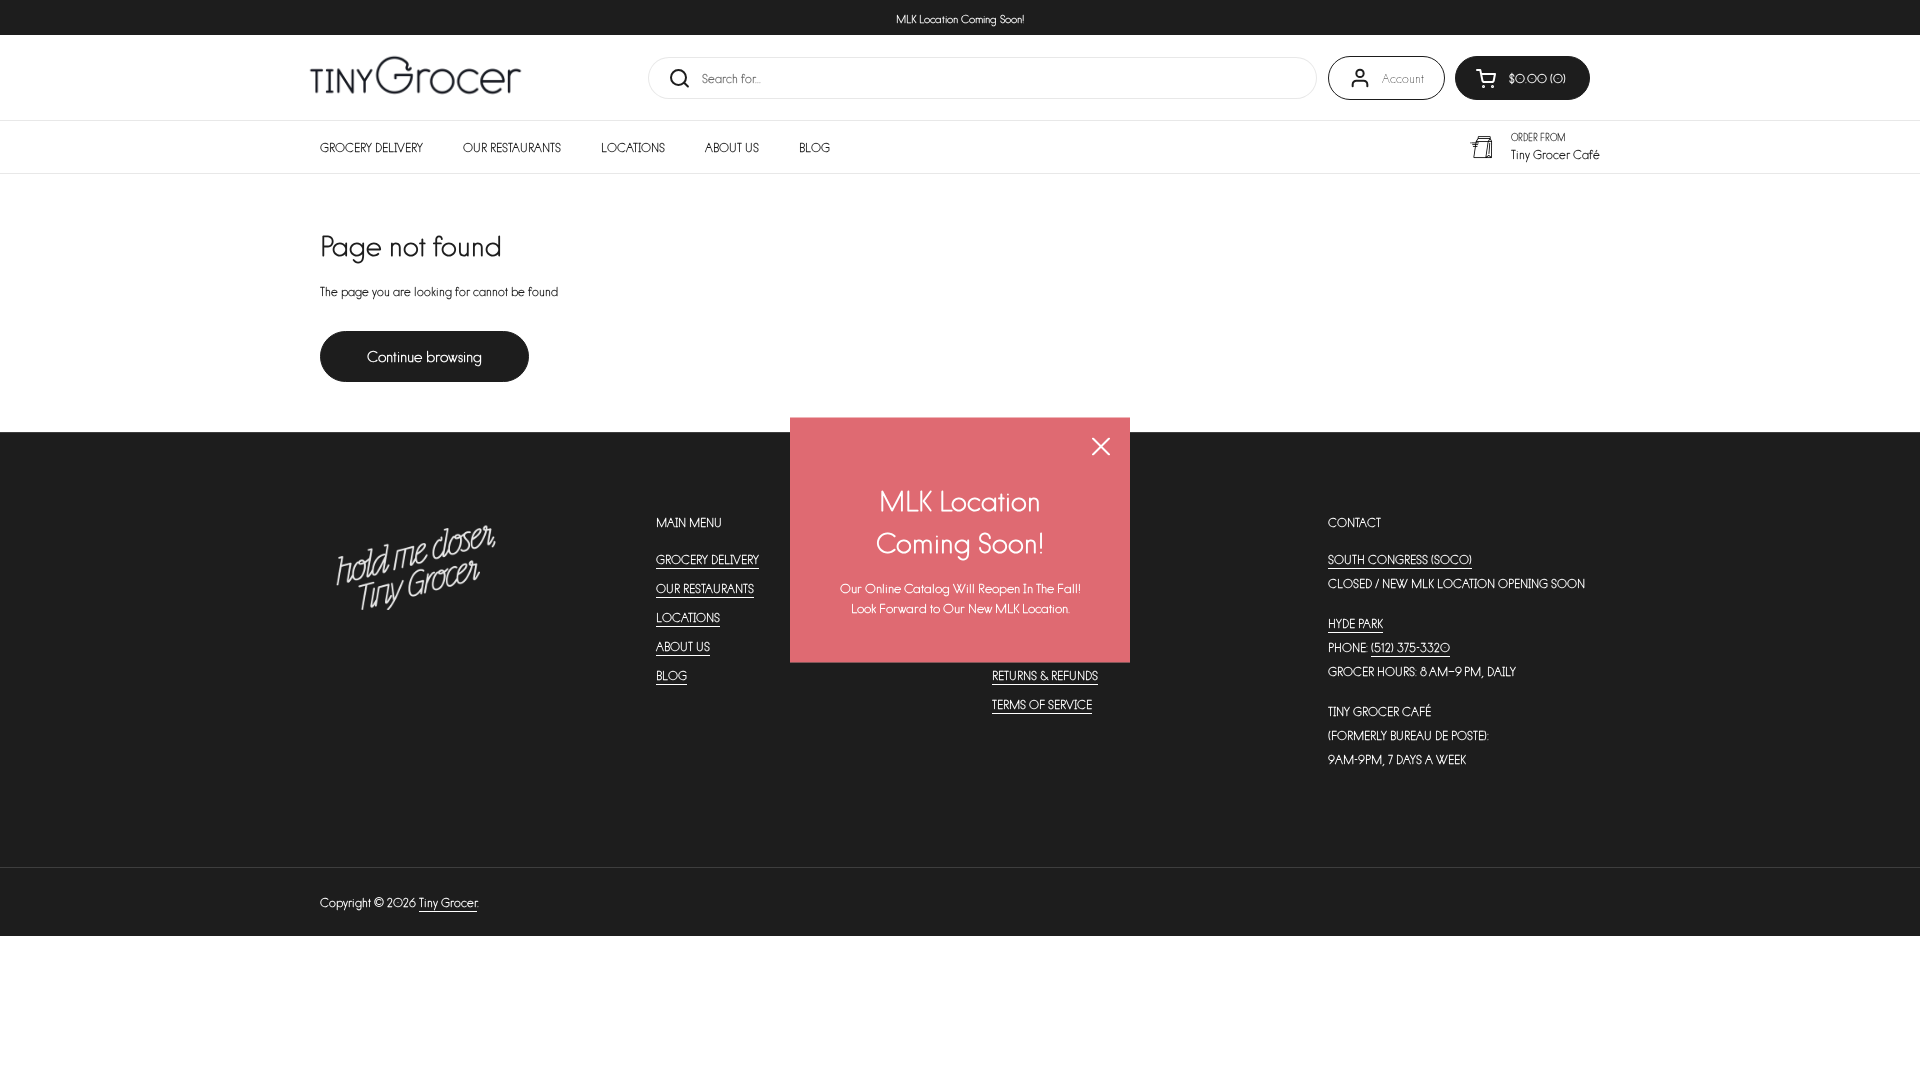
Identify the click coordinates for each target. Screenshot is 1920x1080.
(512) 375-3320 (1410, 647)
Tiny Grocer (448, 902)
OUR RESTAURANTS (705, 588)
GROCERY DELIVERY (707, 559)
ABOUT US (683, 646)
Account (1403, 78)
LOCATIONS (688, 617)
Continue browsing (424, 355)
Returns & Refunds (1045, 675)
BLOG (671, 675)
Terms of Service (1042, 704)
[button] (1522, 78)
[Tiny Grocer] (415, 77)
